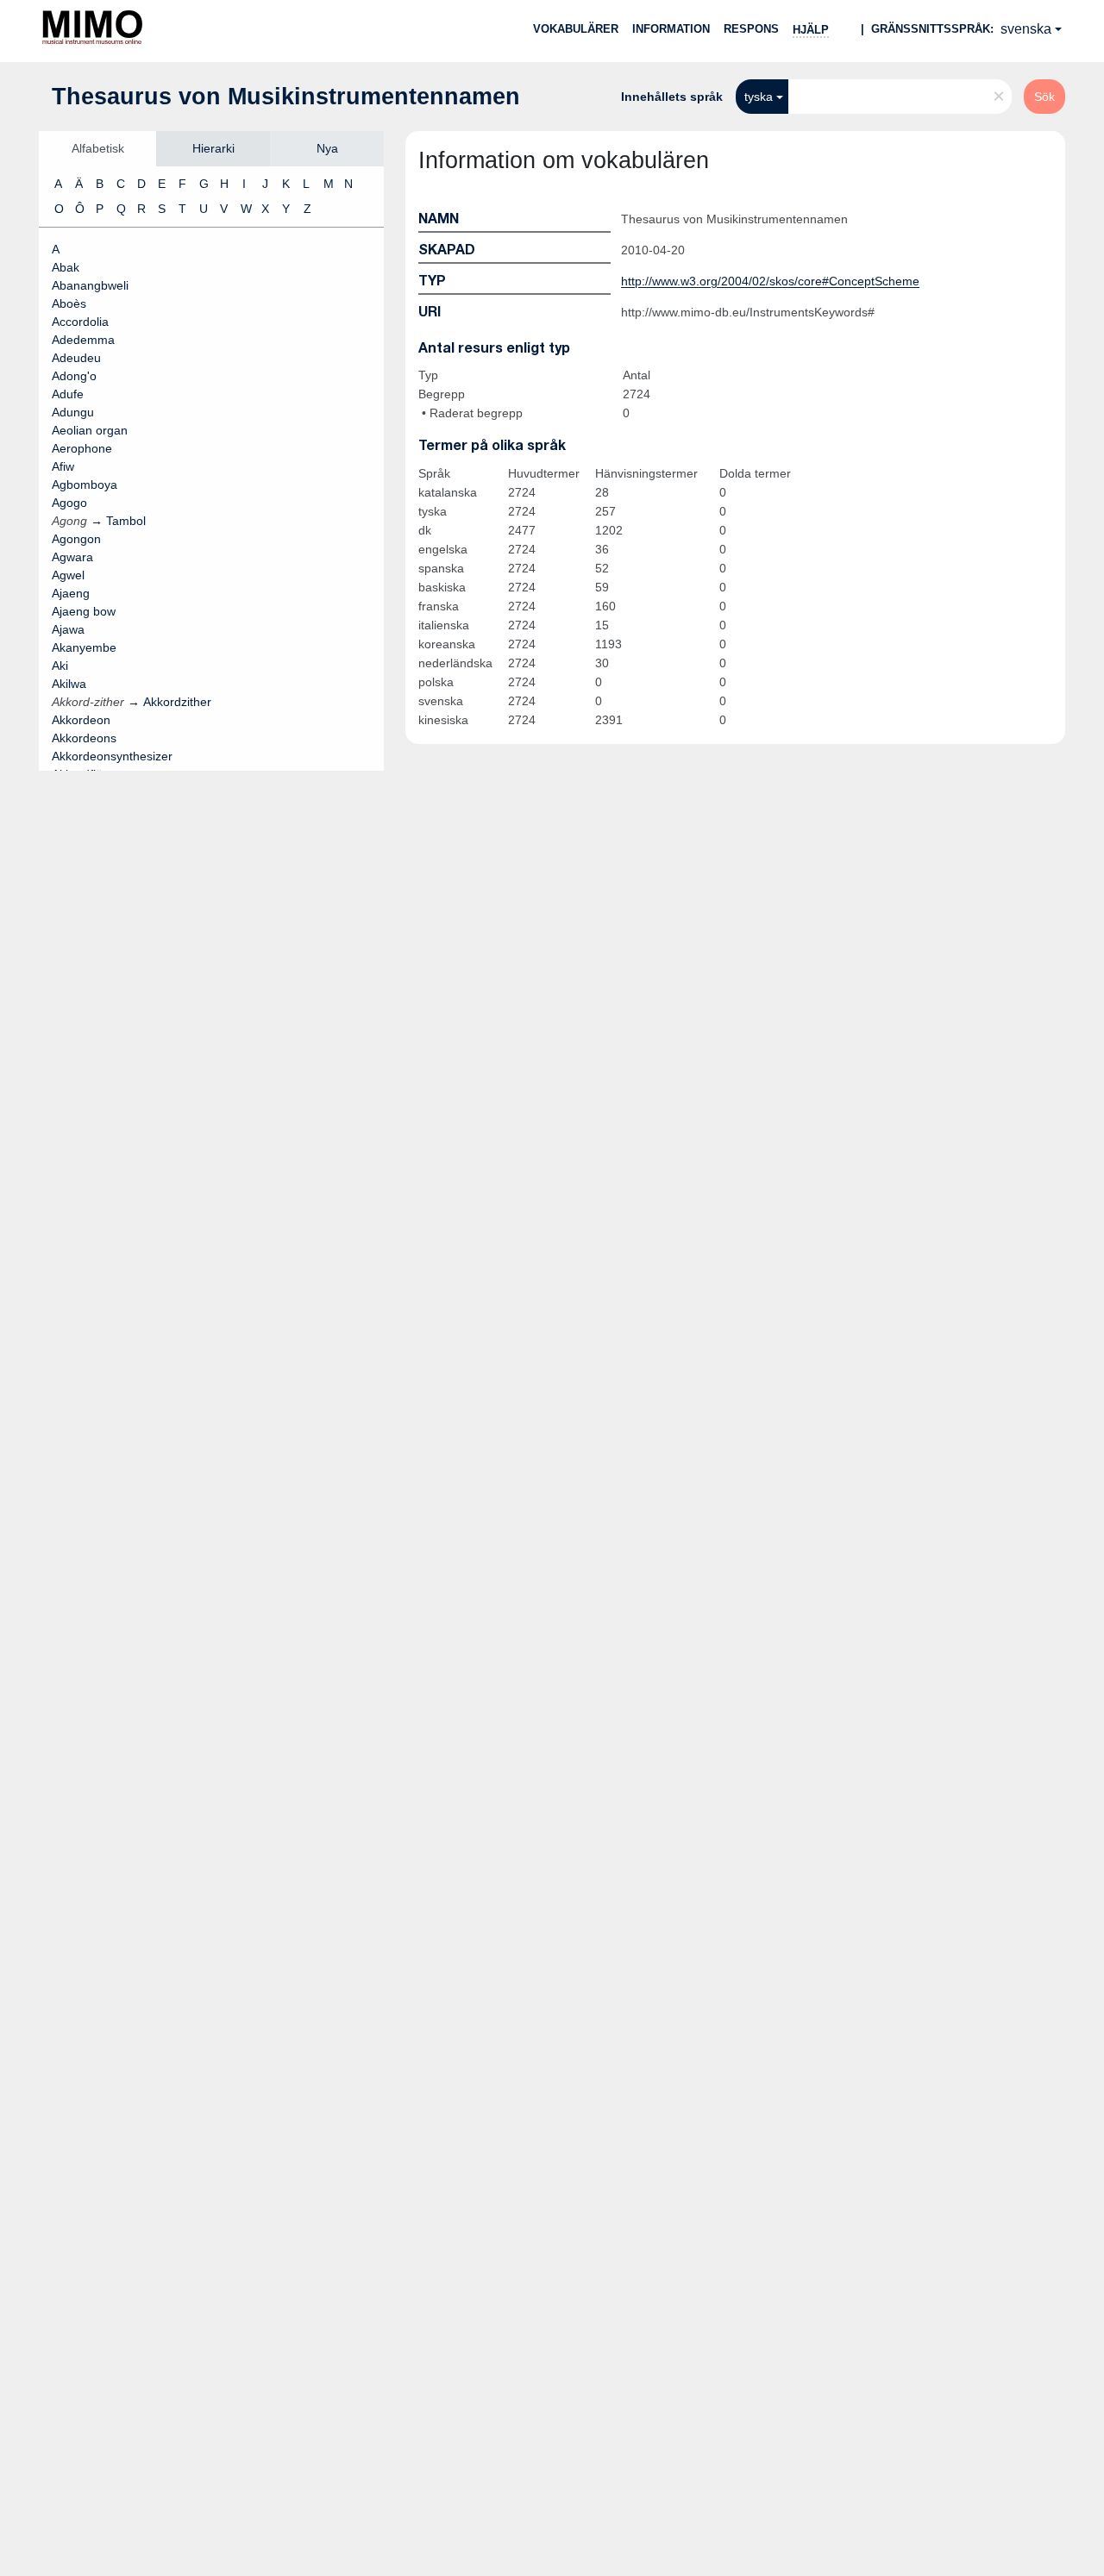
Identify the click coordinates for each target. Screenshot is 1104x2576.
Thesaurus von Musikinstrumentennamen (286, 97)
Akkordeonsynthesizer (112, 756)
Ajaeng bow (84, 611)
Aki (60, 666)
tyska (759, 97)
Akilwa (69, 684)
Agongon (76, 539)
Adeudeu (76, 358)
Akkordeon (81, 720)
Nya (327, 148)
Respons (751, 29)
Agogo (69, 503)
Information (671, 29)
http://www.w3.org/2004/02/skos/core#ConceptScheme (770, 281)
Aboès (69, 303)
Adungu (73, 412)
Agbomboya (85, 485)
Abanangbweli (90, 285)
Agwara (72, 557)
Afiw (63, 466)
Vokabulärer (576, 29)
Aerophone (82, 448)
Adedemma (83, 340)
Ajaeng (71, 593)
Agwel (68, 575)
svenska (1026, 29)
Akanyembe (84, 647)
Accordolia (80, 322)
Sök (1044, 97)
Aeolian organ (90, 430)
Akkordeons (84, 738)
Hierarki (213, 148)
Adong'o (74, 376)
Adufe (68, 394)
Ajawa (68, 629)
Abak (66, 267)
